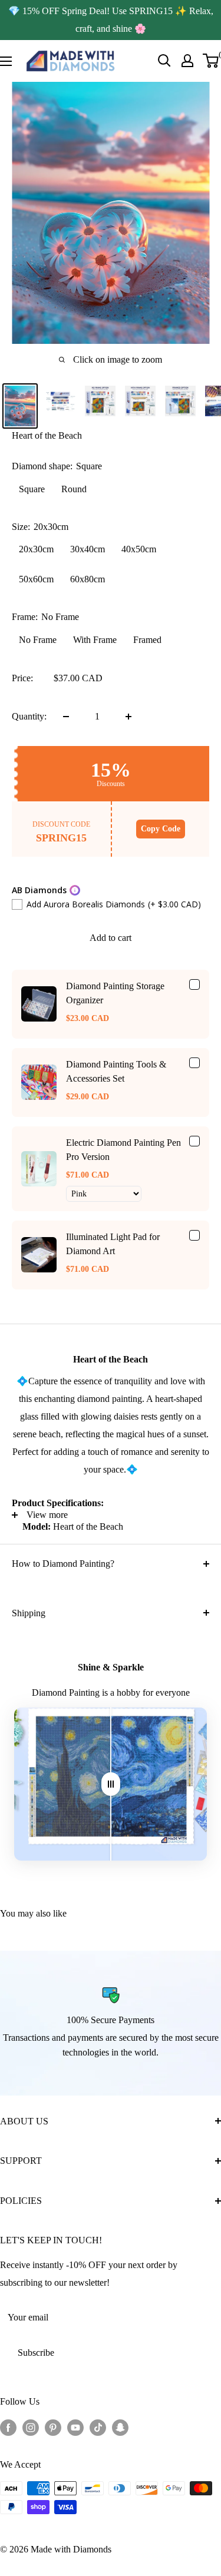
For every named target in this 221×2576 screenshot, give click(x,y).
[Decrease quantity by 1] (66, 717)
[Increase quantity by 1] (128, 717)
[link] (39, 1004)
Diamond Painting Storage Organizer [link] (115, 993)
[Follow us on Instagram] (31, 2427)
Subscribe (36, 2353)
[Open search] (164, 61)
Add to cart (111, 938)
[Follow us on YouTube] (75, 2427)
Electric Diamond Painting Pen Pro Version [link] (123, 1150)
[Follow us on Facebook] (8, 2427)
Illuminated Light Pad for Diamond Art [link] (113, 1244)
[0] (211, 61)
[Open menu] (6, 61)
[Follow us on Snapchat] (120, 2427)
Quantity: (29, 716)
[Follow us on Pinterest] (53, 2427)
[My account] (187, 61)
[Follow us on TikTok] (98, 2427)
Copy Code (161, 829)
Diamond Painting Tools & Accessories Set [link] (116, 1071)
